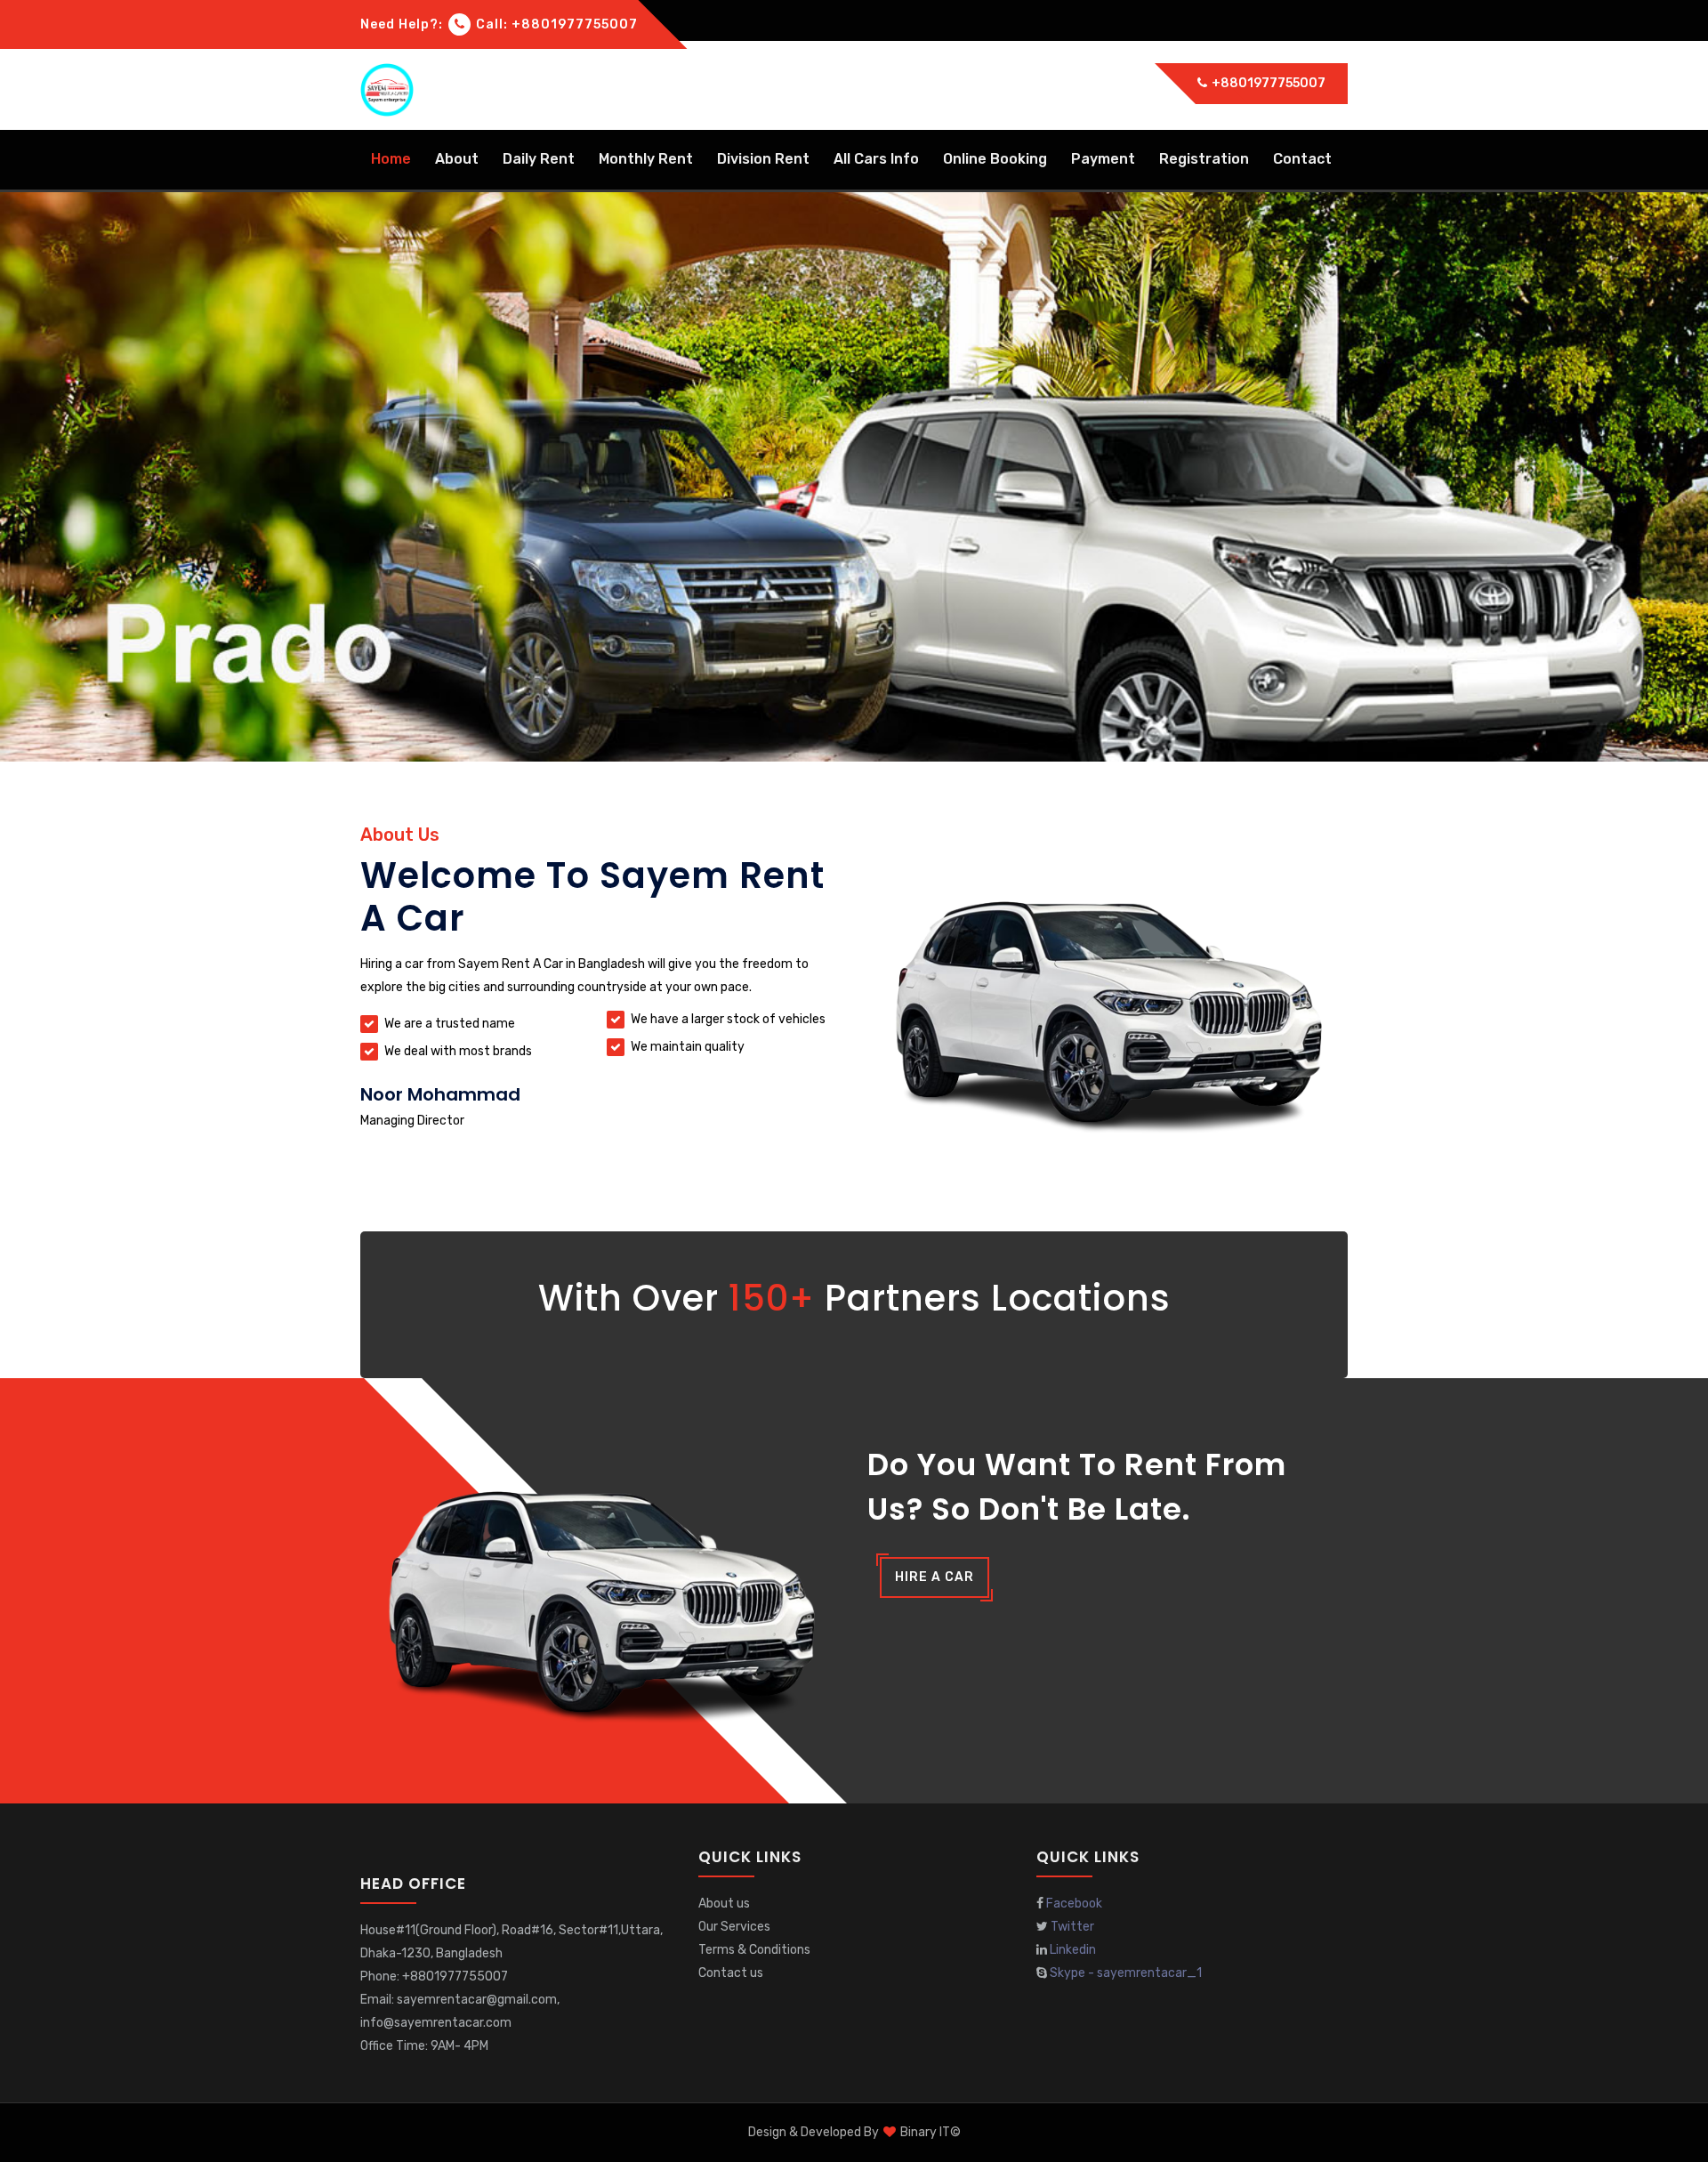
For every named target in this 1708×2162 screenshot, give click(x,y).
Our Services (734, 1927)
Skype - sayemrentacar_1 (1126, 1973)
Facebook (1074, 1904)
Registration (1204, 159)
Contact (1302, 159)
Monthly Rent (646, 159)
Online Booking (995, 159)
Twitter (1072, 1927)
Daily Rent (539, 159)
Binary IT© (931, 2132)
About (457, 159)
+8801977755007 (1267, 83)
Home (391, 159)
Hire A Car (935, 1577)
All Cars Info (876, 159)
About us (724, 1904)
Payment (1103, 159)
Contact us (731, 1973)
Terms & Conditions (754, 1950)
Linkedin (1073, 1950)
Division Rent (763, 159)
